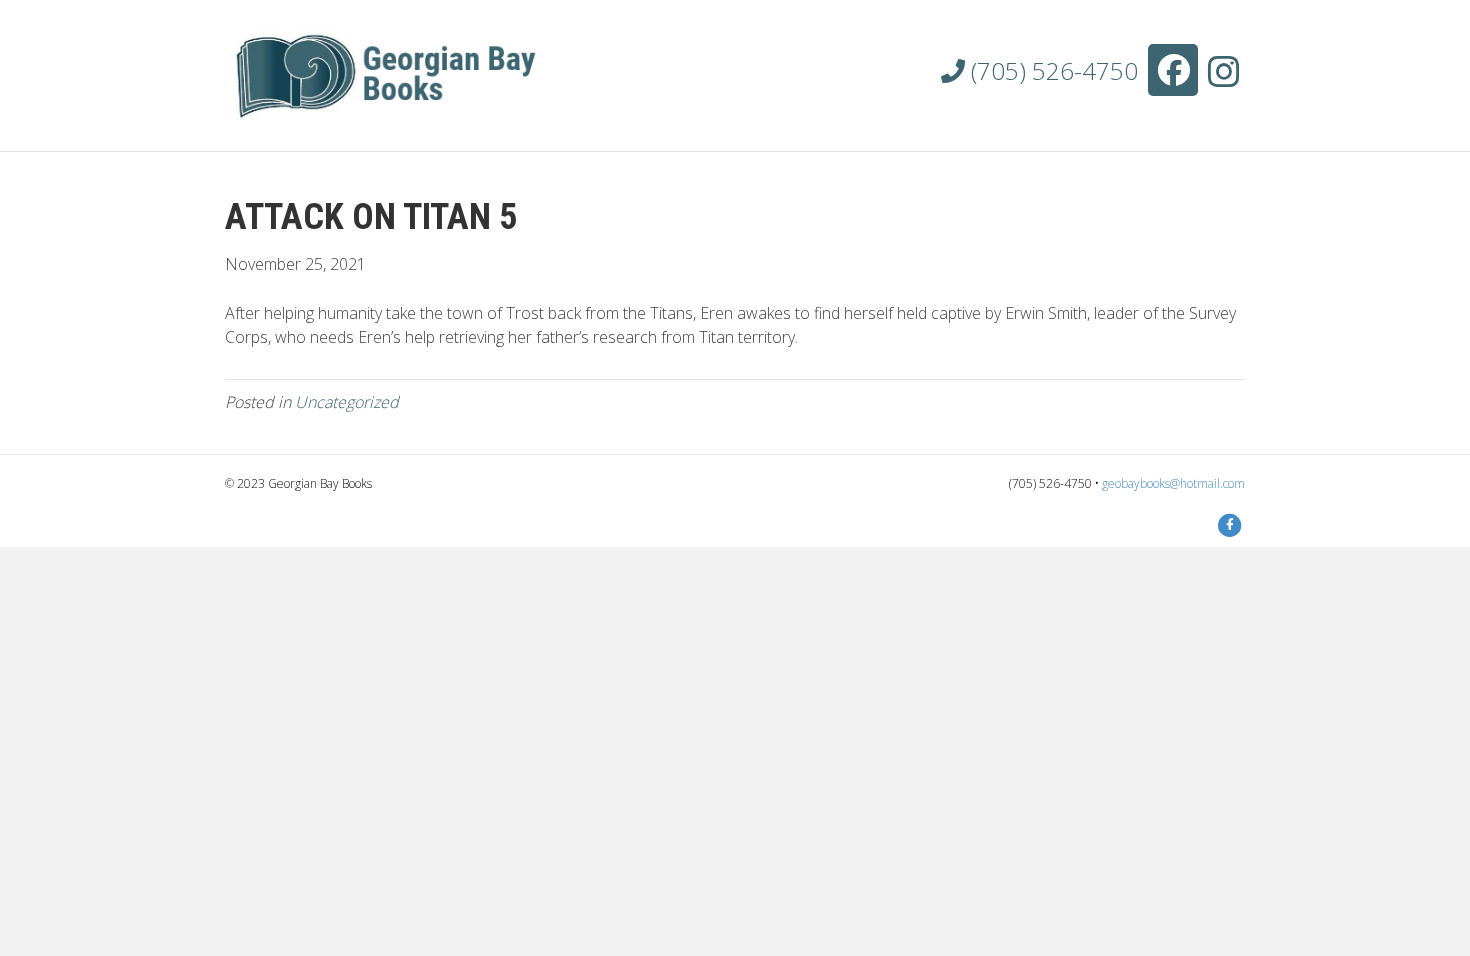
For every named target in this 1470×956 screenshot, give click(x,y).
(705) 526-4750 (1051, 70)
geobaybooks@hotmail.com (1173, 483)
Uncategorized (347, 402)
